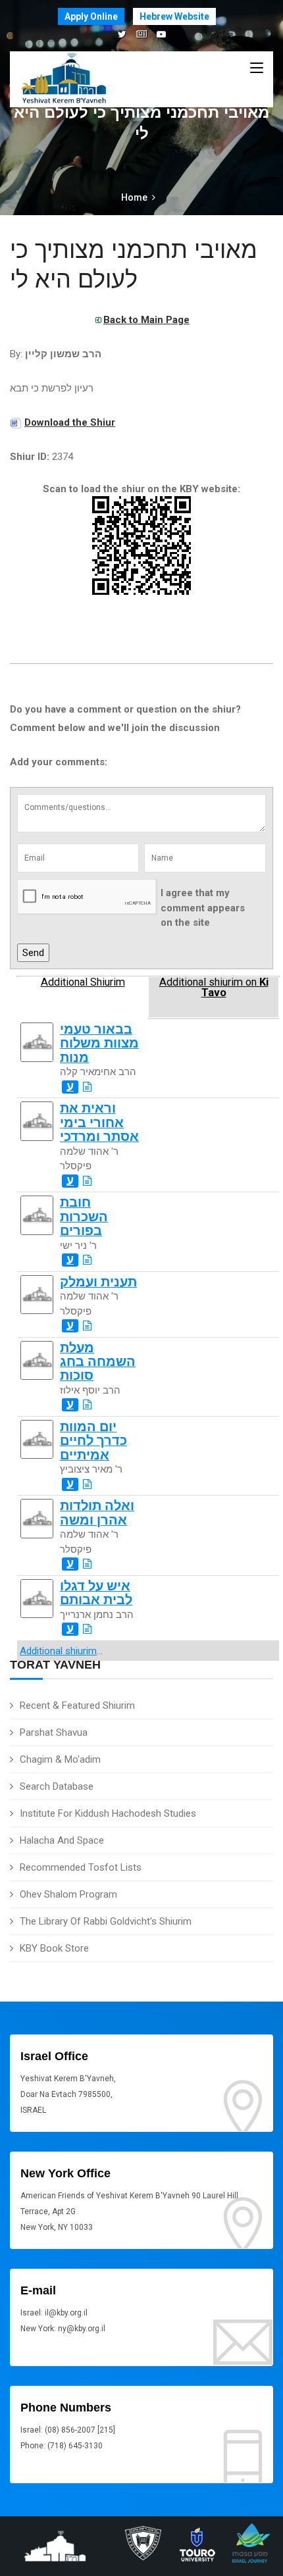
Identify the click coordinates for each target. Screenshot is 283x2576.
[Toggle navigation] (257, 68)
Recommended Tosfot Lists (81, 1867)
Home (134, 197)
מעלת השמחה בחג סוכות (98, 1362)
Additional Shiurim (83, 982)
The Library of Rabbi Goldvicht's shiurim (106, 1921)
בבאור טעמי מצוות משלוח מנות (99, 1044)
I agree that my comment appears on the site (203, 908)
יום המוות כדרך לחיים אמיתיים (93, 1441)
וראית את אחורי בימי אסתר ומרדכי (99, 1123)
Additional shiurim (58, 1651)
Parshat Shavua (54, 1732)
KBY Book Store (54, 1948)
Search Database (57, 1786)
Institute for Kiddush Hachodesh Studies (108, 1813)
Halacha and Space (62, 1840)
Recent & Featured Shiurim (77, 1705)
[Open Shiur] (87, 1087)
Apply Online (91, 16)
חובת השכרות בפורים (84, 1217)
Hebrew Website (174, 16)
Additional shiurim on (214, 988)
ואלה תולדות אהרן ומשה (97, 1513)
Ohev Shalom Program (68, 1894)
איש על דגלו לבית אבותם (96, 1593)
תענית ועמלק (98, 1282)
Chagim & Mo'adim (60, 1759)
